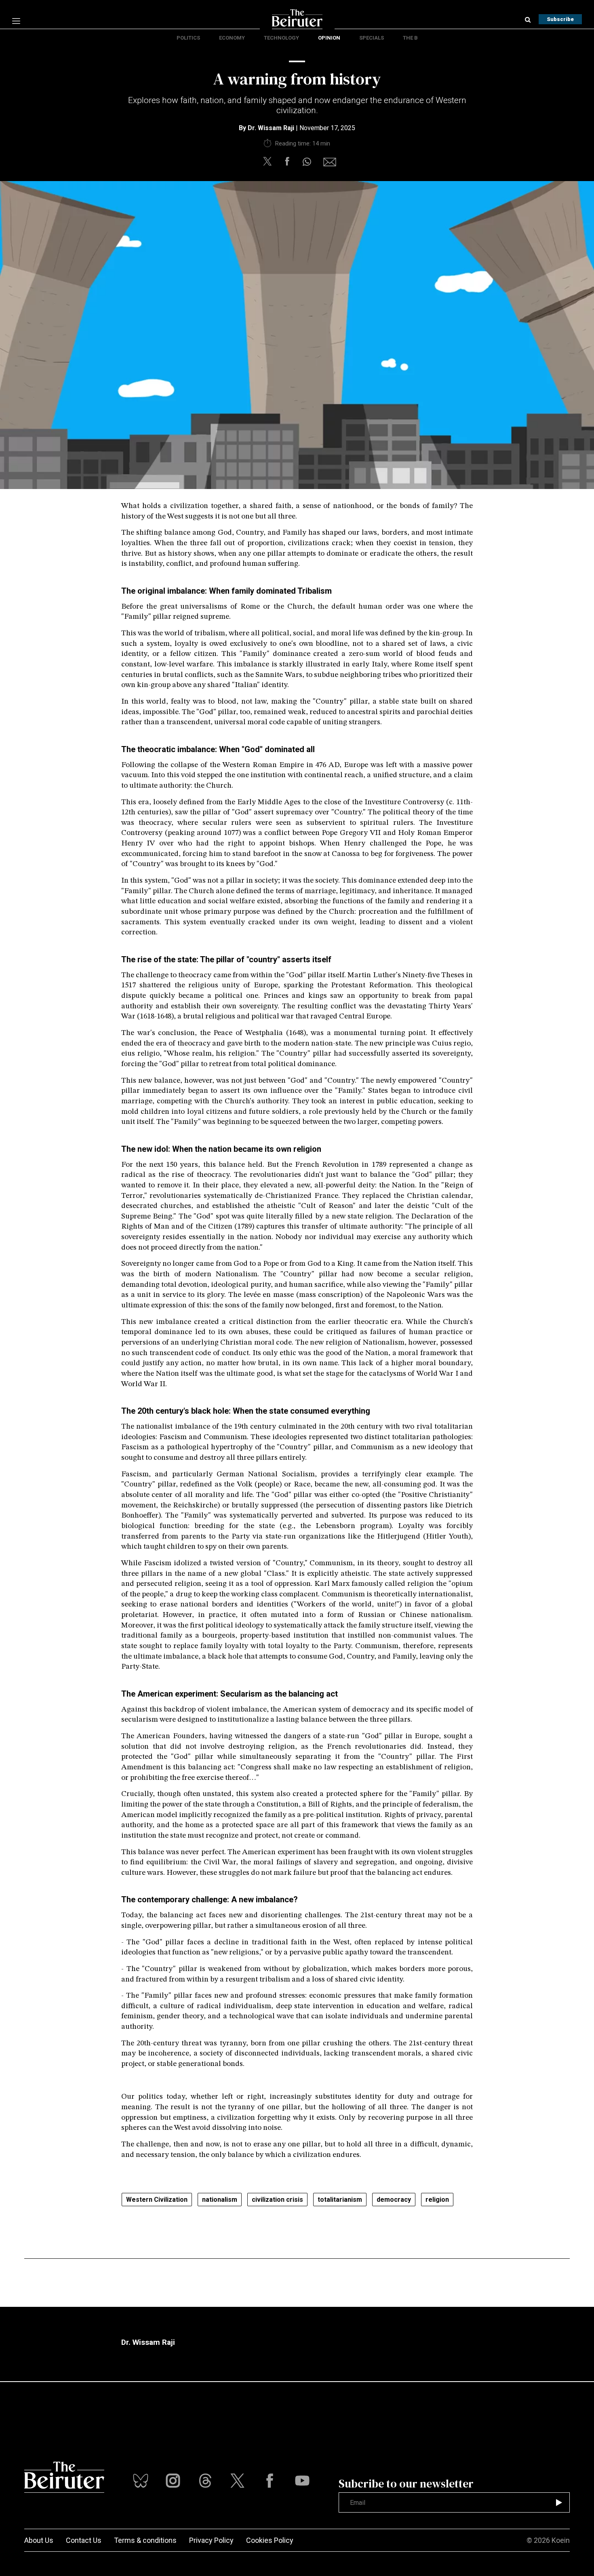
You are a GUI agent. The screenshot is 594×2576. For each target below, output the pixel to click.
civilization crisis (277, 2200)
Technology (281, 38)
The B (410, 38)
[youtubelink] (205, 2481)
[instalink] (173, 2481)
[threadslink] (302, 2481)
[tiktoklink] (141, 2481)
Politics (188, 38)
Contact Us (84, 2540)
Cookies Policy (270, 2540)
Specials (372, 38)
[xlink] (238, 2481)
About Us (39, 2540)
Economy (232, 38)
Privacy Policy (211, 2540)
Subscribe (560, 19)
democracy (394, 2200)
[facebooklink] (270, 2481)
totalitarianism (340, 2200)
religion (437, 2200)
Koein (561, 2540)
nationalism (220, 2200)
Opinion (329, 38)
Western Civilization (157, 2200)
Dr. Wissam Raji (271, 128)
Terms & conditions (145, 2540)
